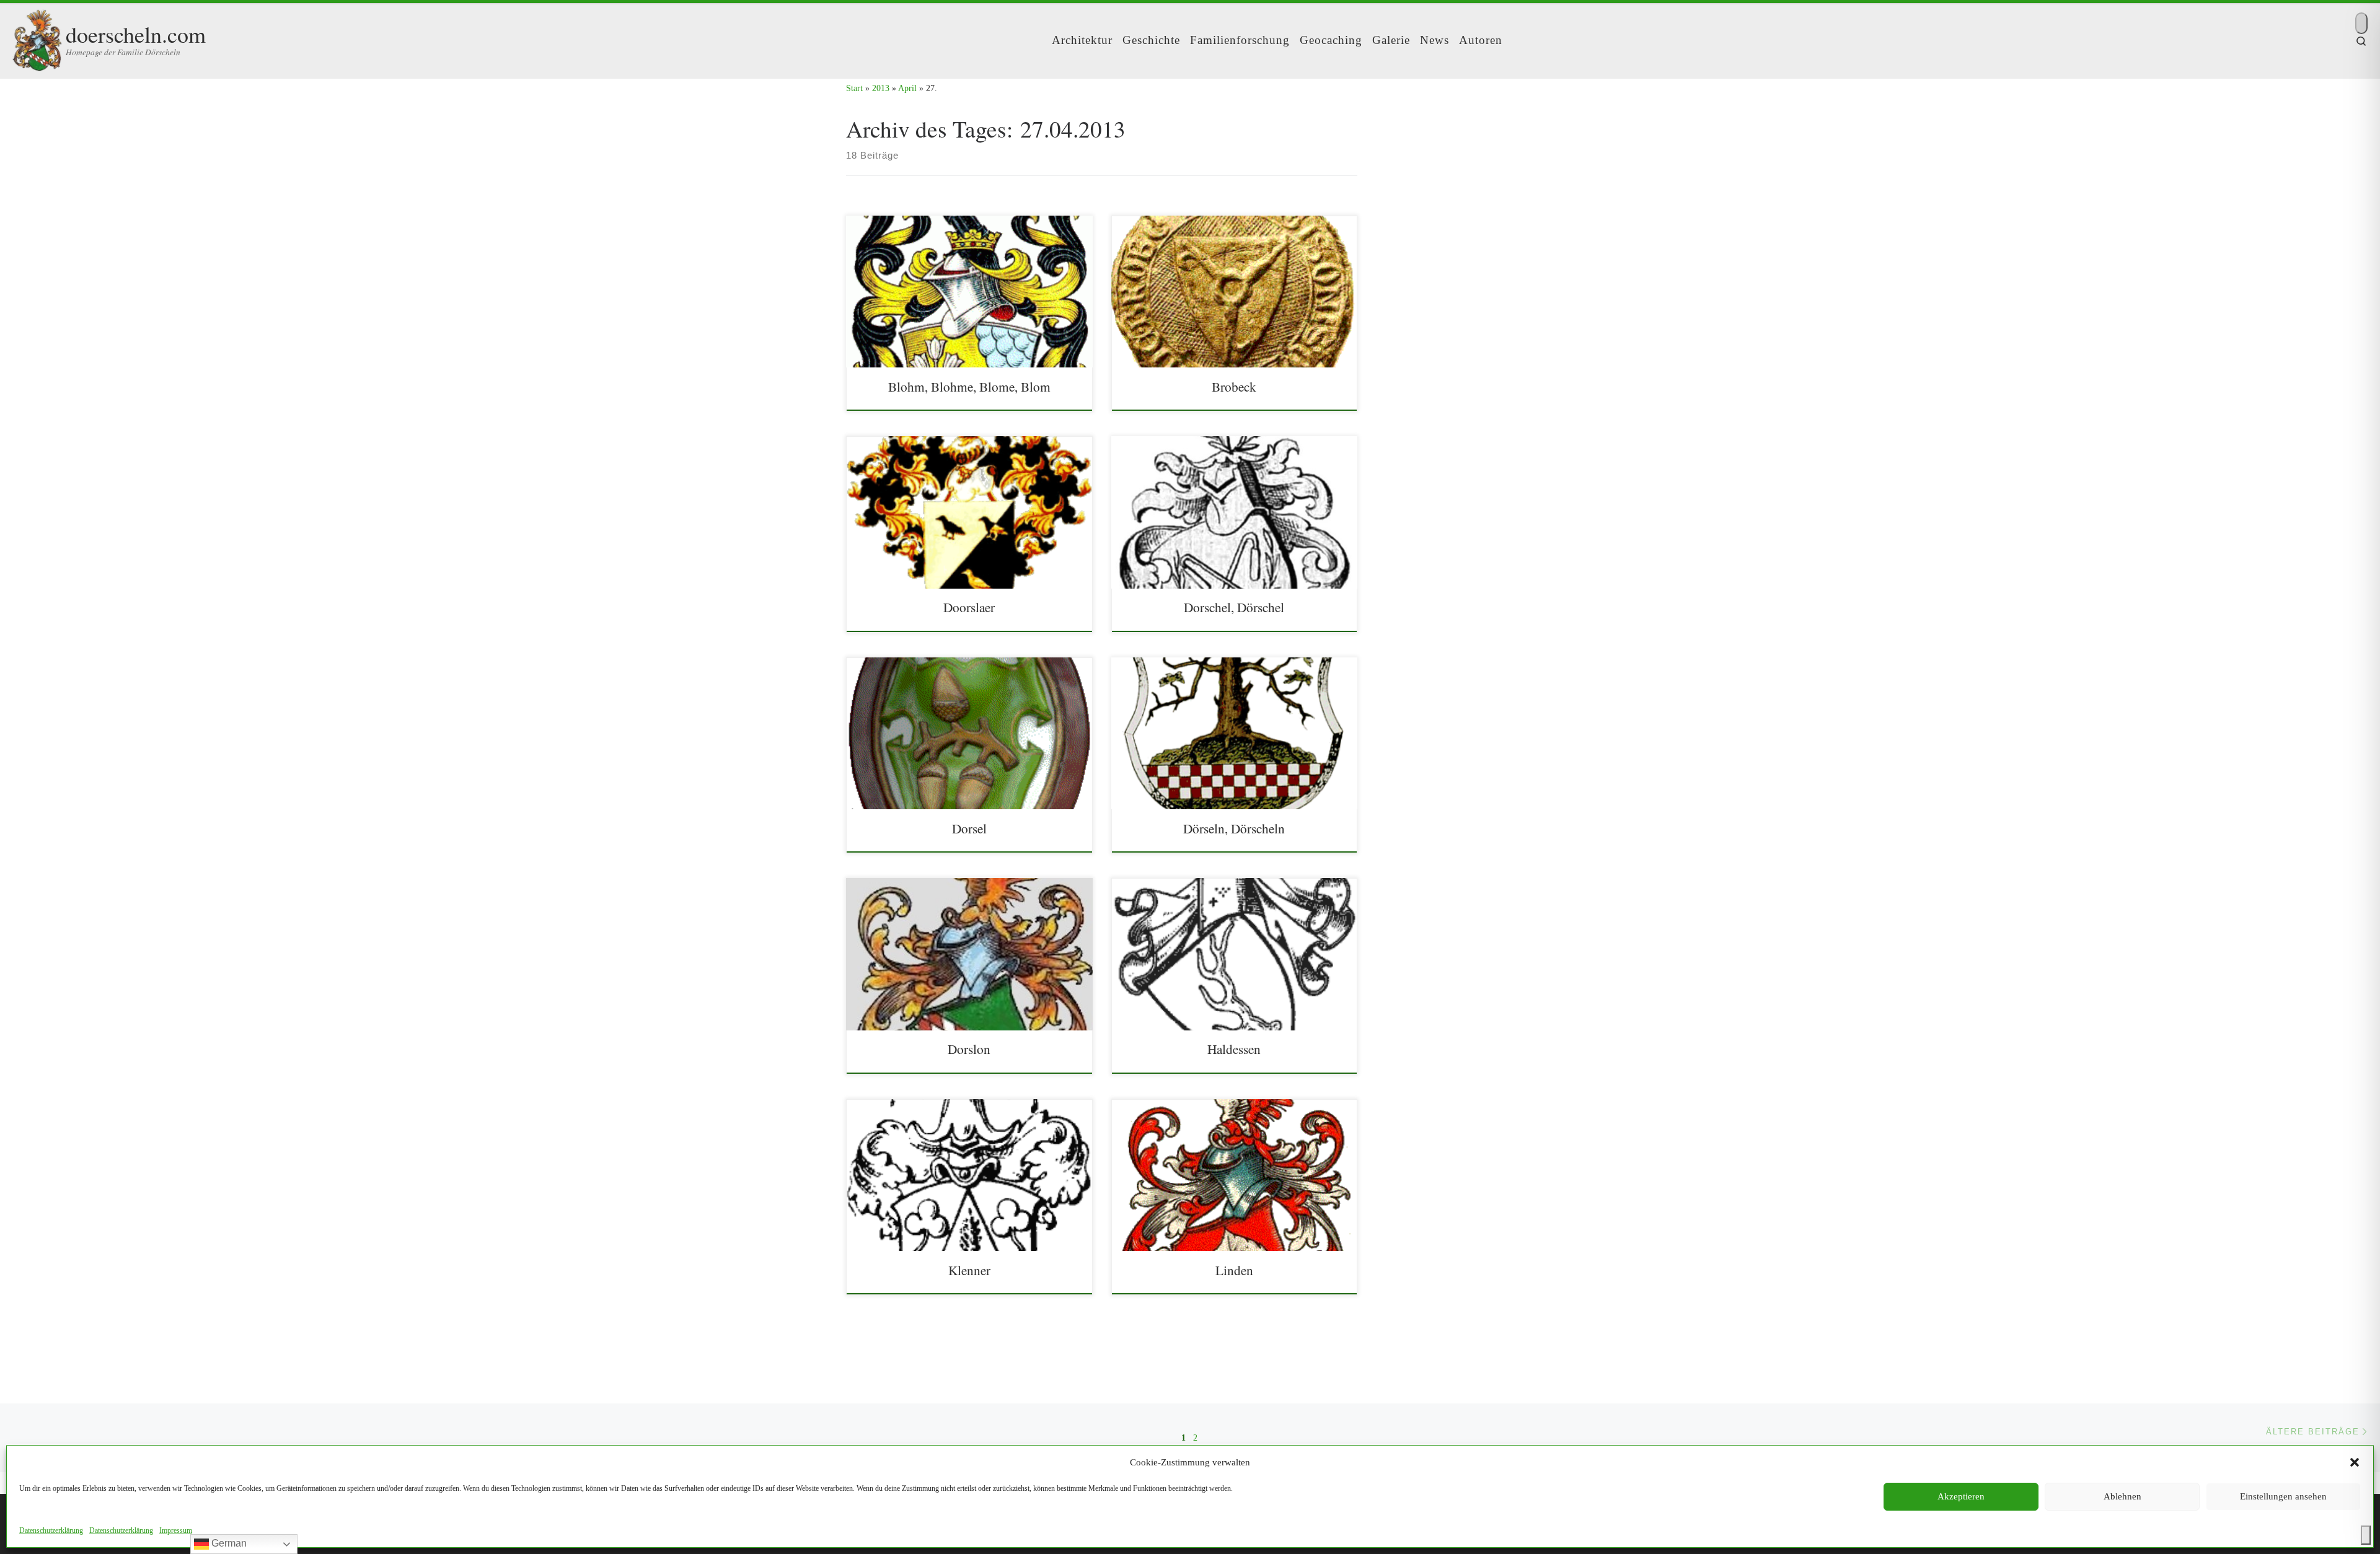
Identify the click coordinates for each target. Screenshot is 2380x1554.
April (907, 88)
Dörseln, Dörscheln (1234, 828)
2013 (881, 88)
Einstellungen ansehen (2283, 1496)
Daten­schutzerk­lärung (51, 1530)
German (228, 1543)
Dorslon (969, 1049)
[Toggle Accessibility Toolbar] (2366, 1535)
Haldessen (1234, 1049)
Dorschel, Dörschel (1234, 607)
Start (854, 88)
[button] (2355, 1462)
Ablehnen (2122, 1496)
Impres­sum (176, 1530)
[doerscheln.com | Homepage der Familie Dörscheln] (37, 37)
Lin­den (1234, 1270)
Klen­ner (969, 1270)
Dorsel (969, 828)
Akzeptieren (1961, 1496)
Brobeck (1234, 386)
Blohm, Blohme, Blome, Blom (969, 386)
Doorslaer (969, 607)
